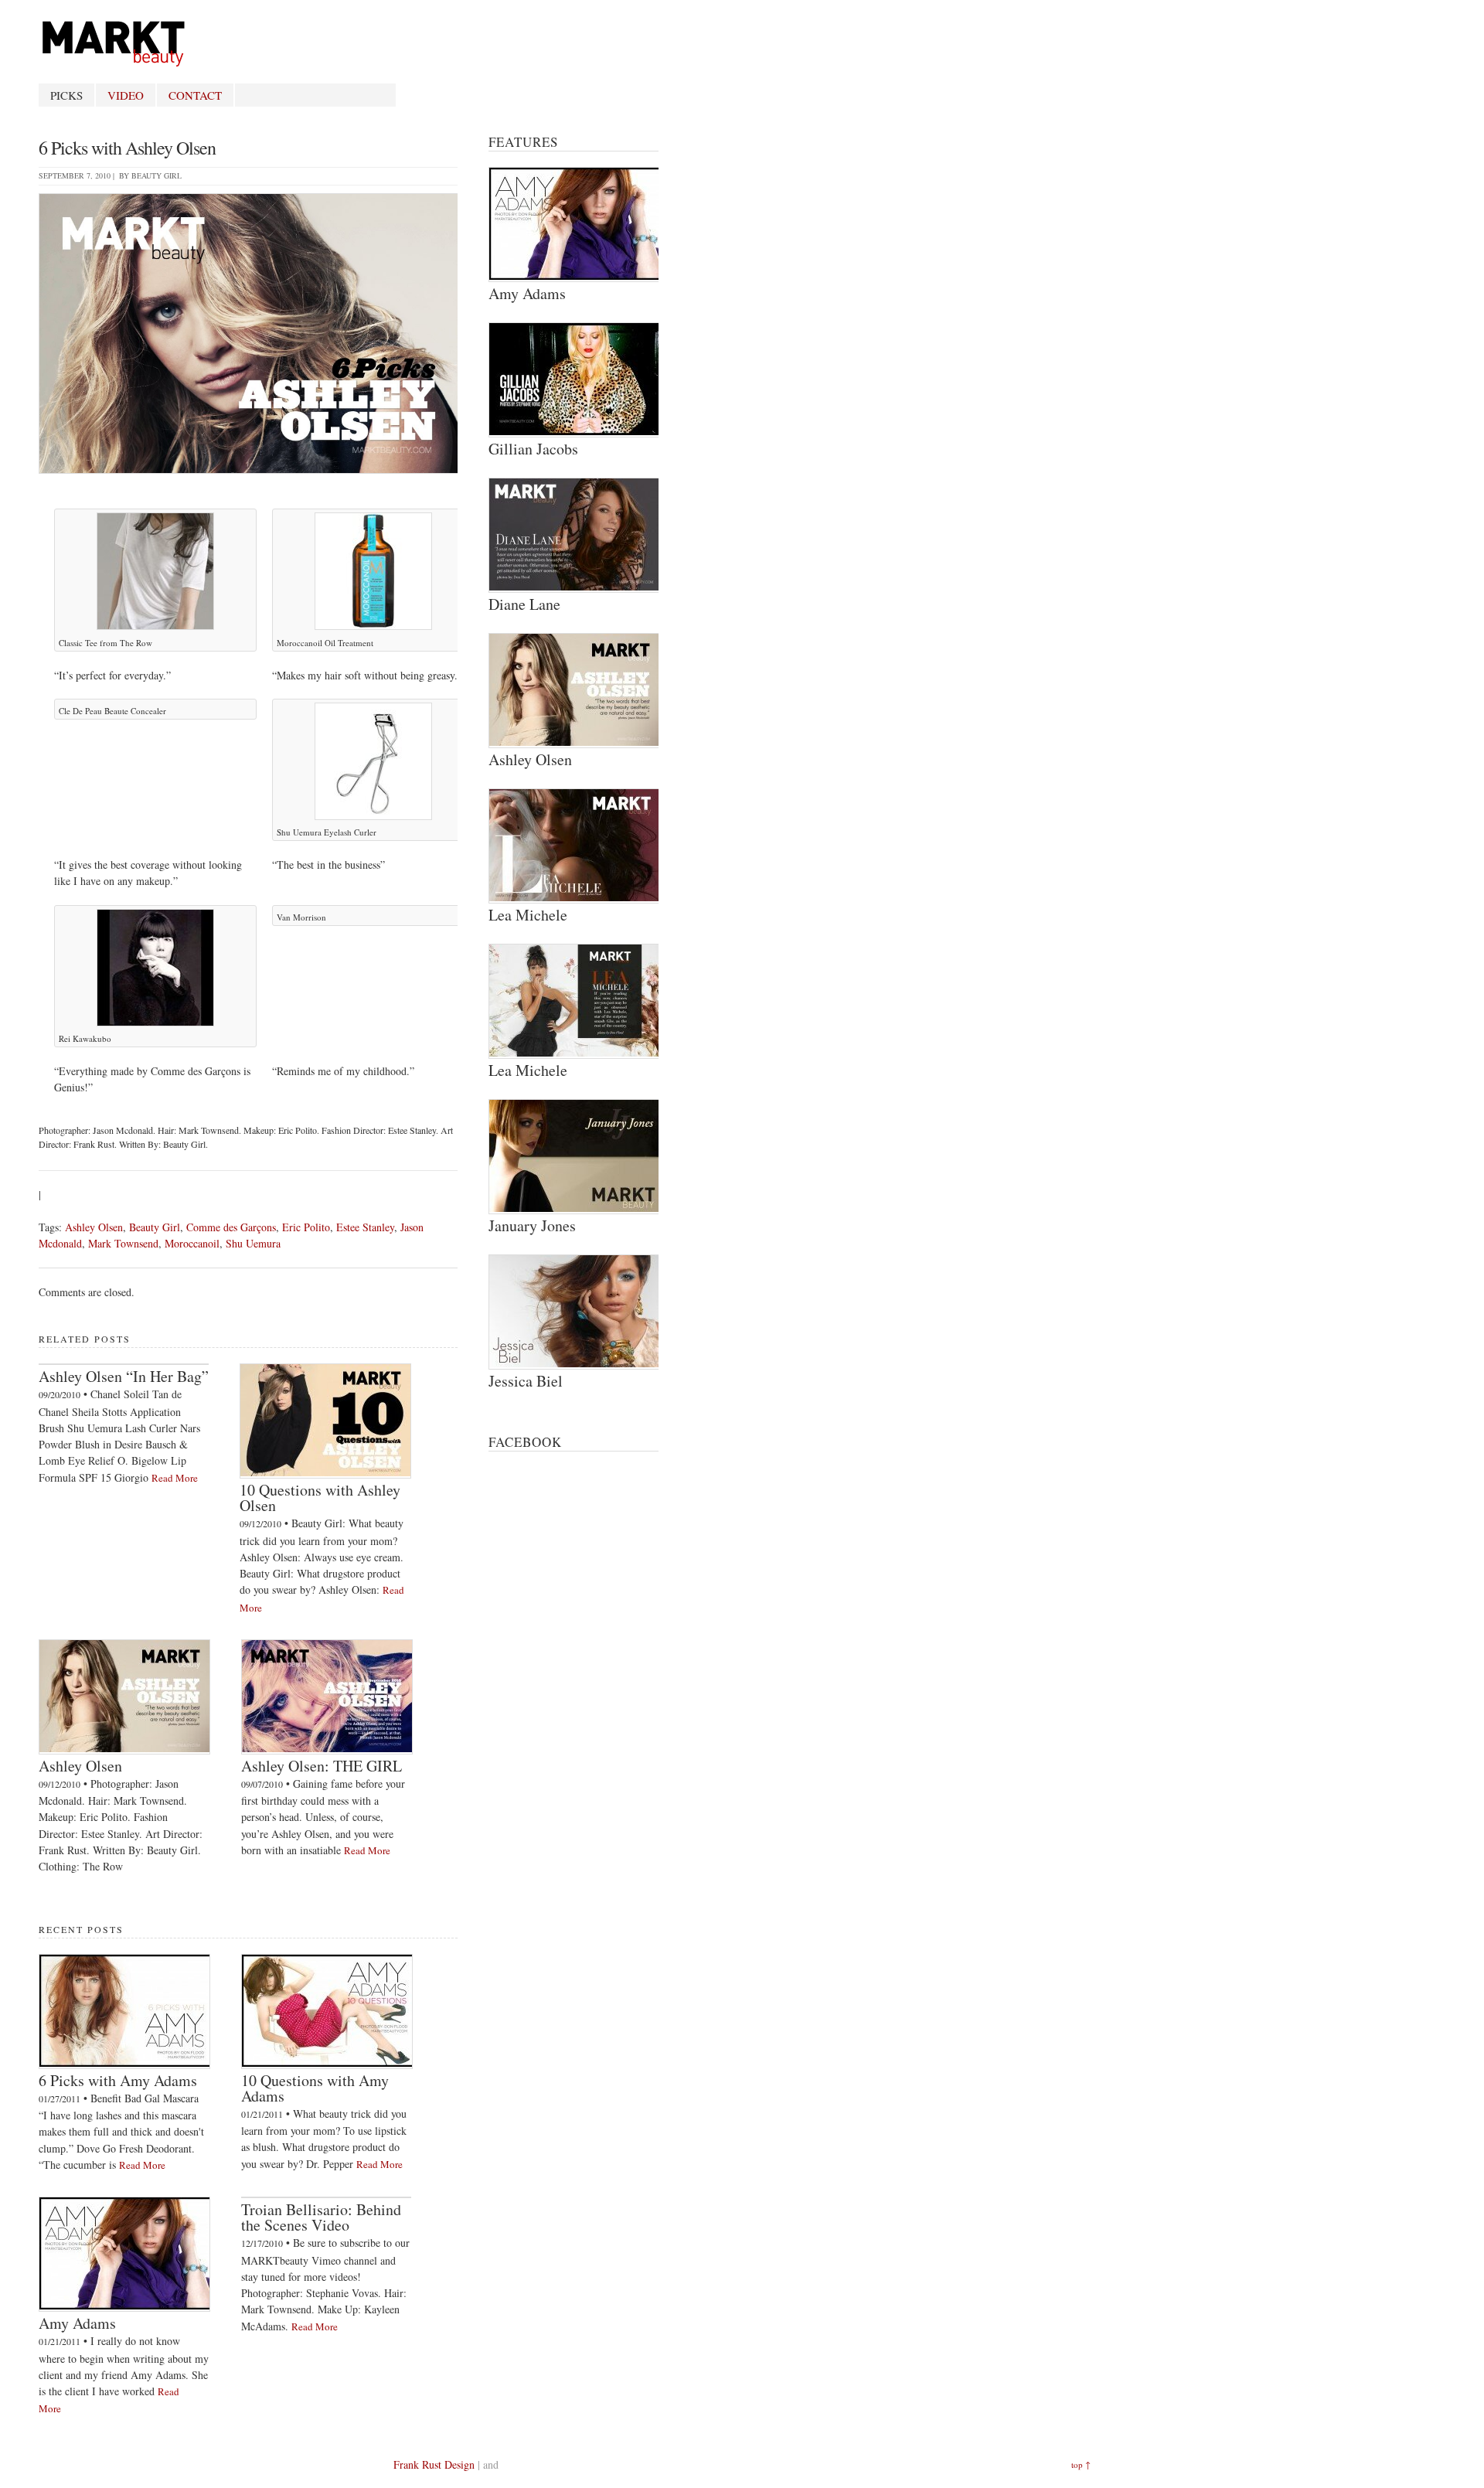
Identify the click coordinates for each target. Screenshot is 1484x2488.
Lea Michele (528, 915)
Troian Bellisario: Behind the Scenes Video (321, 2217)
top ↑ (1081, 2464)
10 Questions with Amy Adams (315, 2088)
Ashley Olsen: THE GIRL (322, 1766)
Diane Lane (524, 604)
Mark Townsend (123, 1243)
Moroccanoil (192, 1243)
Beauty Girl (157, 175)
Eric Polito (306, 1227)
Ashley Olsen (94, 1227)
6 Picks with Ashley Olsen (127, 148)
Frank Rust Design (434, 2464)
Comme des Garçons (231, 1227)
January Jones (532, 1225)
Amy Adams (77, 2323)
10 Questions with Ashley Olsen (320, 1498)
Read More (175, 1478)
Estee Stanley (365, 1227)
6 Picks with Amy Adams (118, 2080)
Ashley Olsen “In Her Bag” (124, 1376)
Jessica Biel (526, 1381)
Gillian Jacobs (533, 449)
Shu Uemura (253, 1243)
